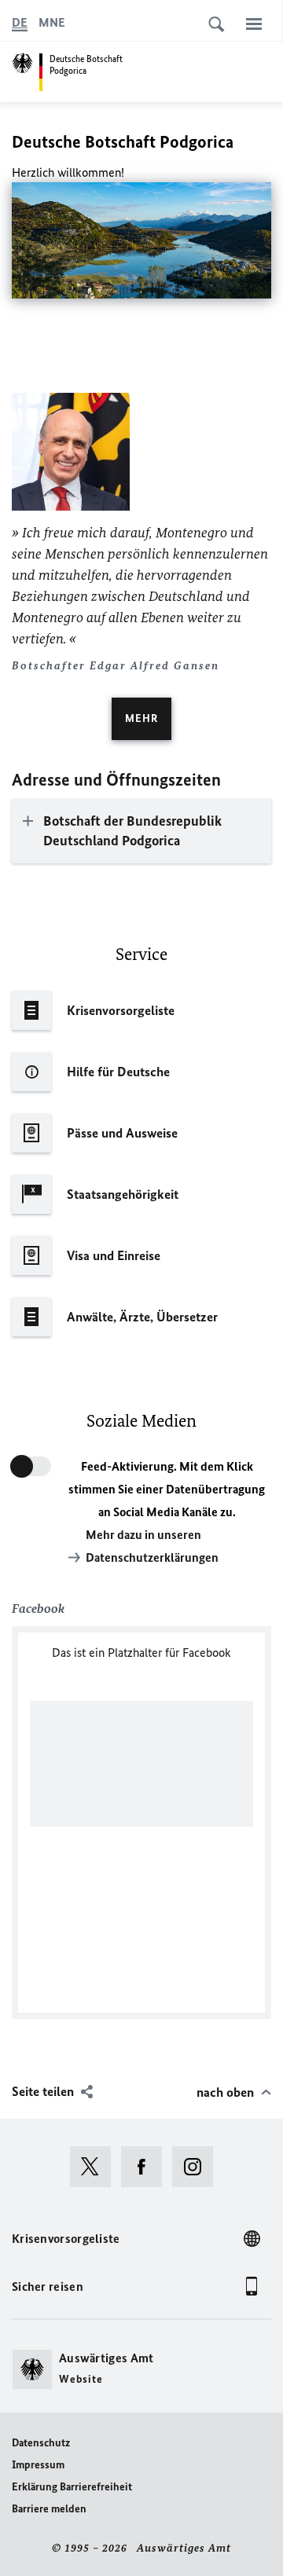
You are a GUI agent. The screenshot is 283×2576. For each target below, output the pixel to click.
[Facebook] (147, 2167)
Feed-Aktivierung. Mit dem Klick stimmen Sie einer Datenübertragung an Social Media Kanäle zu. (167, 1489)
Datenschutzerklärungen (152, 1557)
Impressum (38, 2465)
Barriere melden (49, 2509)
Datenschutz (41, 2443)
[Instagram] (198, 2167)
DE (20, 22)
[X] (96, 2167)
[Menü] (254, 24)
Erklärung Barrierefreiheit (72, 2487)
